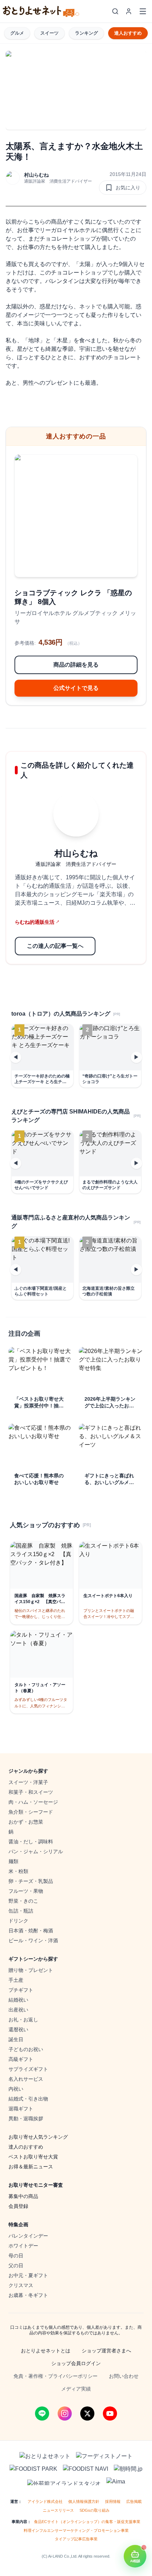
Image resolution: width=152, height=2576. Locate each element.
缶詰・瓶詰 (21, 1911)
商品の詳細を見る (76, 665)
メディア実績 (76, 2389)
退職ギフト (21, 2109)
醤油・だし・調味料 (31, 1842)
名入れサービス (26, 2079)
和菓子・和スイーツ (31, 1792)
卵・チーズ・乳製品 (31, 1881)
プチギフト (21, 1990)
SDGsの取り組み (95, 2510)
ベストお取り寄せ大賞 (33, 2157)
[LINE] (42, 2413)
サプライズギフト (28, 2069)
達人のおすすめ (26, 2147)
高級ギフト (21, 2059)
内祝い (16, 2089)
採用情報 (113, 2501)
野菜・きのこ (23, 1901)
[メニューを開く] (143, 11)
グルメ (17, 33)
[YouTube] (110, 2413)
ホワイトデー (23, 2246)
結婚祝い (18, 2000)
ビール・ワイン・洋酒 (33, 1940)
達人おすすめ (128, 33)
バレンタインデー (28, 2236)
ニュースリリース (58, 2510)
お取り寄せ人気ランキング (38, 2137)
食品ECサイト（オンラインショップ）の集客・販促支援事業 (87, 2522)
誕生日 (16, 2039)
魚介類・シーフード (31, 1812)
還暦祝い (18, 2030)
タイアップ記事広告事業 (76, 2539)
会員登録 (18, 2206)
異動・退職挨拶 (26, 2119)
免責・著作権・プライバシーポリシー (55, 2376)
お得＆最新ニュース (31, 2167)
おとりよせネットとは (46, 2351)
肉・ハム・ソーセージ (33, 1802)
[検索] (115, 11)
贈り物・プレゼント (31, 1970)
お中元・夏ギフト (28, 2275)
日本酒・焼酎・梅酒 (31, 1931)
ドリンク (18, 1921)
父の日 (16, 2265)
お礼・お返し (23, 2020)
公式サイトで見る (76, 688)
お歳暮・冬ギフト (28, 2295)
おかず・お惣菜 (26, 1822)
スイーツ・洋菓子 (28, 1782)
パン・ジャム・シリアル (36, 1851)
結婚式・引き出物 (28, 2099)
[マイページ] (129, 11)
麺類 (13, 1861)
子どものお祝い (26, 2049)
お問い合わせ (124, 2376)
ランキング (86, 33)
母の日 (16, 2256)
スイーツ (49, 33)
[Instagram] (65, 2413)
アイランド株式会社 (45, 2501)
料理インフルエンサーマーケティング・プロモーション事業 (76, 2530)
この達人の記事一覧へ (55, 946)
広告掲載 (134, 2501)
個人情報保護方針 (84, 2501)
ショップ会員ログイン (76, 2363)
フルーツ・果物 (26, 1891)
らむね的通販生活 (37, 922)
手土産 (16, 1980)
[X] (87, 2413)
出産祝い (18, 2010)
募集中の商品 (23, 2196)
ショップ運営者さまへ (106, 2351)
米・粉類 (18, 1871)
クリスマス (21, 2285)
